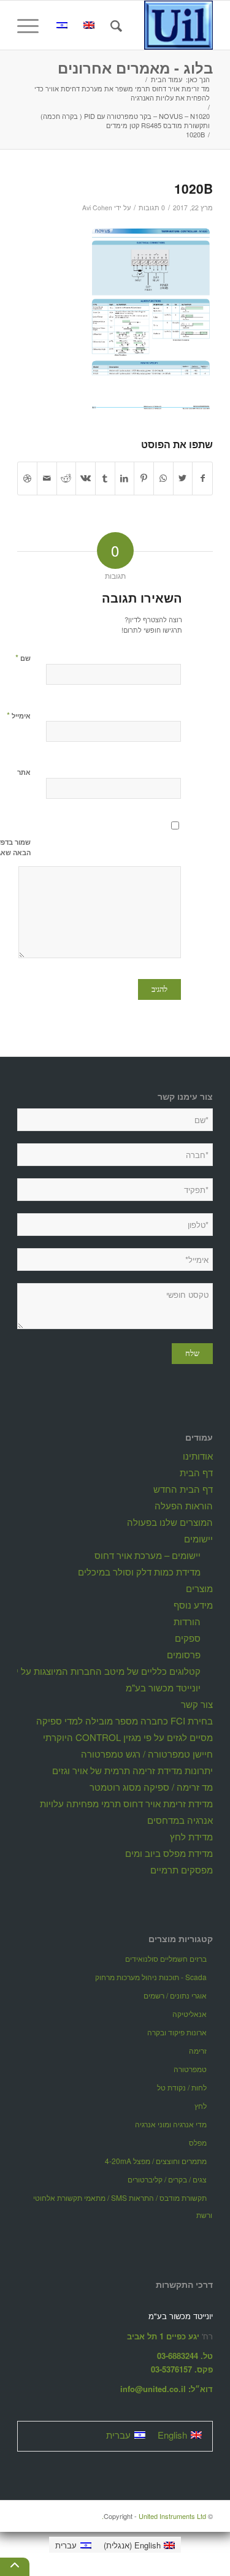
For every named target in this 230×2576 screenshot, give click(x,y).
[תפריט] (32, 25)
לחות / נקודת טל (182, 2087)
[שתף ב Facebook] (202, 478)
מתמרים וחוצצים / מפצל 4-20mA (156, 2161)
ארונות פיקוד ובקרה (177, 2032)
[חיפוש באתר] (114, 25)
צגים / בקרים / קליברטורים (167, 2179)
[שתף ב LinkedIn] (125, 478)
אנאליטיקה (190, 2014)
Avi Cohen (97, 208)
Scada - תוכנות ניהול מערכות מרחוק (151, 1977)
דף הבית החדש (183, 1489)
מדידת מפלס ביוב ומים (169, 1853)
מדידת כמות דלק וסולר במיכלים (139, 1572)
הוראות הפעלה (184, 1505)
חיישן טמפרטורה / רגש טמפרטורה (147, 1754)
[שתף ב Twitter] (183, 478)
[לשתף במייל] (47, 478)
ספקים (188, 1638)
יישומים (198, 1538)
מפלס (198, 2142)
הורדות (187, 1621)
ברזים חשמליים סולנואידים (166, 1958)
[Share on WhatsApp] (163, 478)
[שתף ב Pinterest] (144, 478)
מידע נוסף (193, 1605)
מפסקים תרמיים (182, 1869)
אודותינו (198, 1456)
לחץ (201, 2105)
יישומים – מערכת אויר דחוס (148, 1555)
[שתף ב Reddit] (67, 478)
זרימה (198, 2050)
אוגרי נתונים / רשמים (175, 1995)
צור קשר (197, 1704)
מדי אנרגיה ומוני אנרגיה (171, 2124)
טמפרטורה (190, 2069)
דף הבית (196, 1472)
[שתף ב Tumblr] (105, 478)
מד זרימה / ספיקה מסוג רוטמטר (151, 1787)
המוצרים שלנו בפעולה (170, 1522)
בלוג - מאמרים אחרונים (135, 67)
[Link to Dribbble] (27, 478)
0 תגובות (152, 208)
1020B (194, 188)
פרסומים (184, 1654)
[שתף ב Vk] (86, 478)
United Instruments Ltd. (154, 2516)
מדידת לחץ (191, 1836)
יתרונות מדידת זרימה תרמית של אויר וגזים (132, 1770)
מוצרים (199, 1588)
